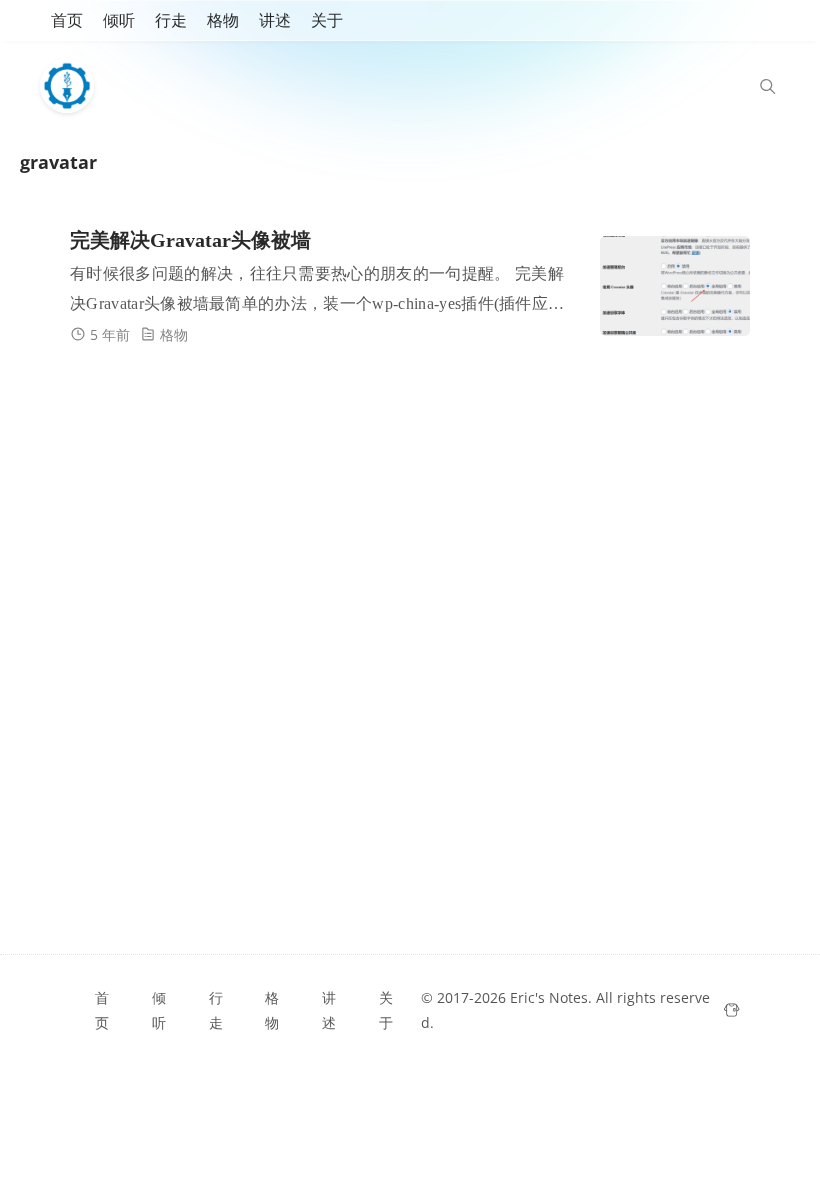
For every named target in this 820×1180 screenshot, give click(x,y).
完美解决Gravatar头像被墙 (190, 240)
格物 (223, 20)
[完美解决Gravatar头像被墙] (675, 286)
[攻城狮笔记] (72, 86)
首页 (67, 20)
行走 (171, 20)
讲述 (275, 20)
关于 (327, 20)
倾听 (119, 20)
